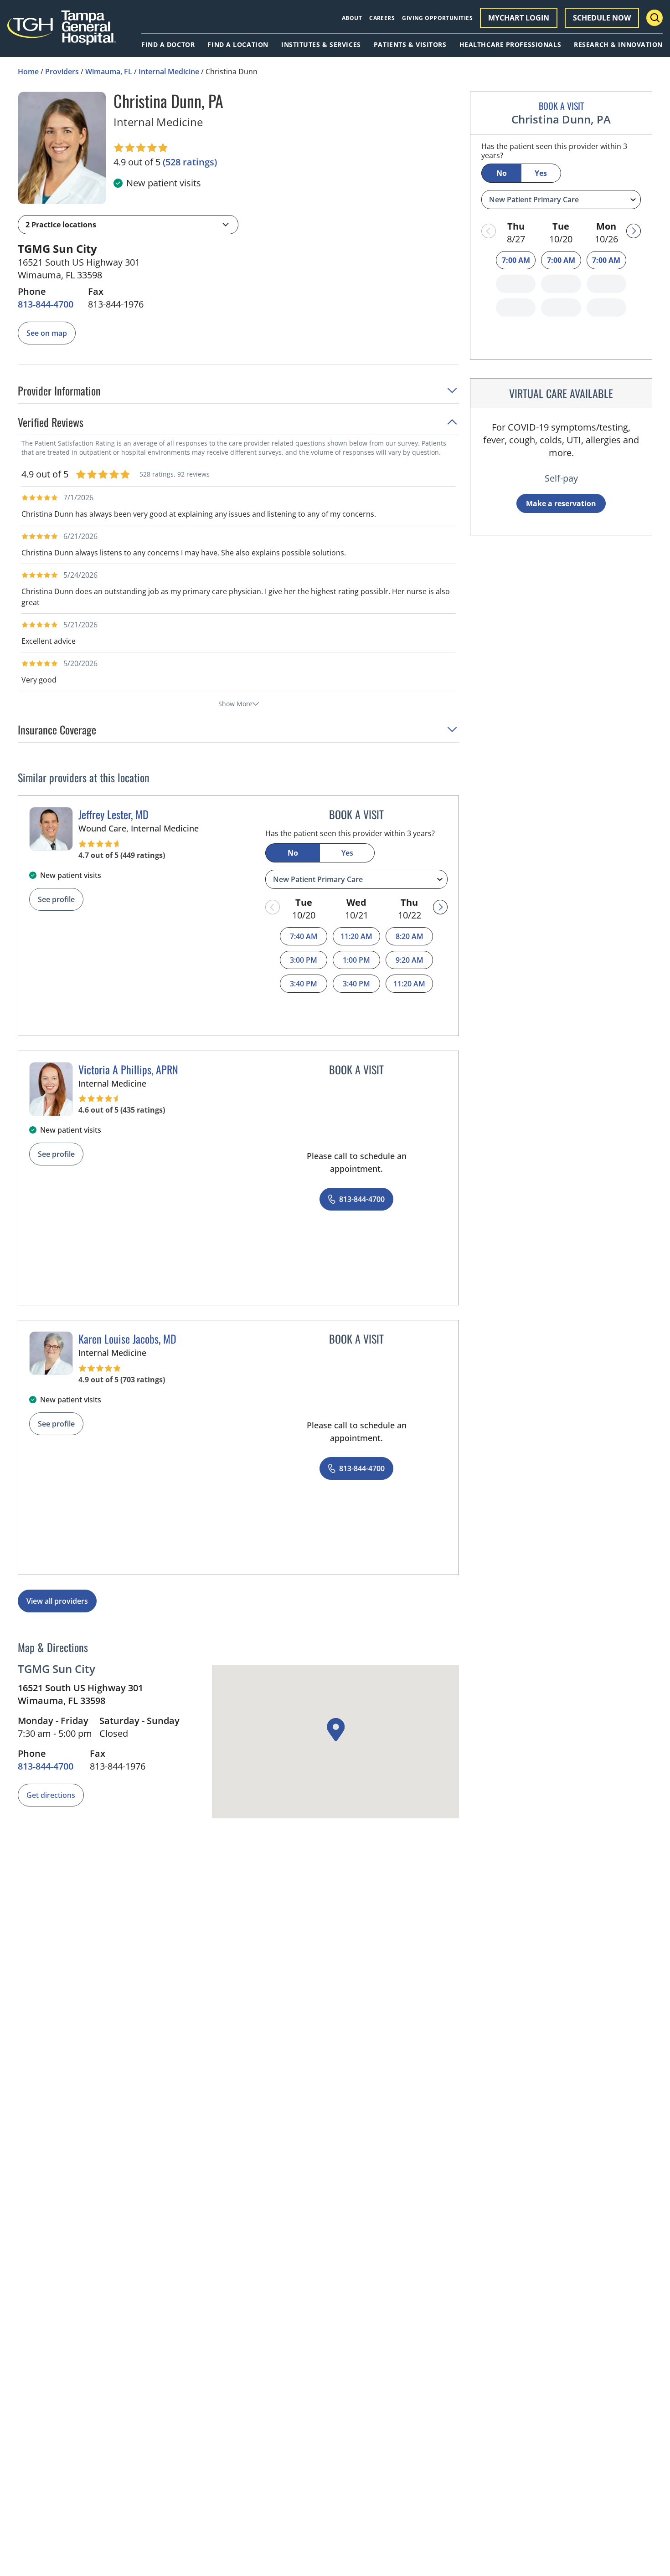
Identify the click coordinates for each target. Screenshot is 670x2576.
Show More (235, 704)
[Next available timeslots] (440, 907)
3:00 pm (304, 960)
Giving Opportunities (437, 18)
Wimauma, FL (109, 72)
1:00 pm (356, 960)
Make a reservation (561, 503)
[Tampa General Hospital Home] (62, 33)
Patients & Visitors (410, 45)
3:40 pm (304, 984)
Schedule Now (602, 18)
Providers (62, 72)
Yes (347, 853)
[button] (128, 225)
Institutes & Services (321, 45)
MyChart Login (519, 18)
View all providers (57, 1601)
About (352, 18)
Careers (382, 18)
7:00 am (516, 260)
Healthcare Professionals (510, 45)
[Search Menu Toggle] (655, 18)
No (293, 853)
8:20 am (410, 936)
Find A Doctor (168, 45)
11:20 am (356, 936)
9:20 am (410, 960)
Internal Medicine (169, 72)
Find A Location (238, 45)
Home (28, 72)
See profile (56, 899)
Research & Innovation (618, 45)
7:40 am (304, 936)
